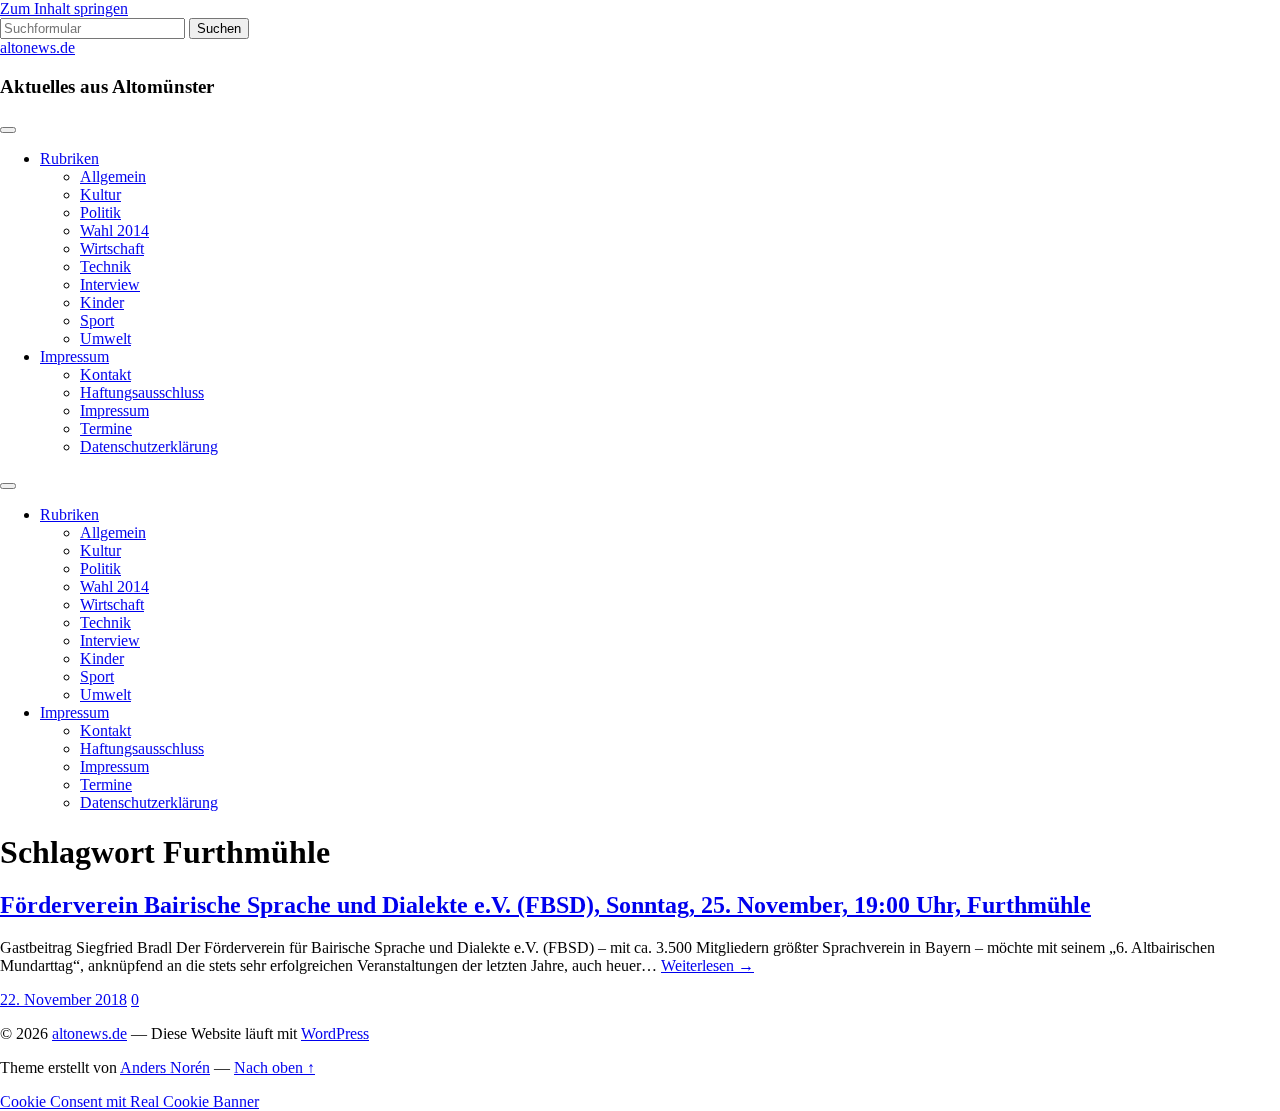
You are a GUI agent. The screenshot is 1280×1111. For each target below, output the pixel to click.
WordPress (335, 1033)
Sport (97, 320)
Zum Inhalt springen (64, 8)
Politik (100, 212)
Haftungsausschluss (142, 392)
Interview (110, 284)
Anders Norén (165, 1067)
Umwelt (105, 338)
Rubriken (69, 158)
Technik (105, 266)
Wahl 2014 (114, 230)
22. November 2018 (63, 999)
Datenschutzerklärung (149, 446)
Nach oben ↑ (274, 1067)
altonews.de (37, 47)
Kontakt (105, 374)
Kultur (100, 194)
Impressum (74, 356)
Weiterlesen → (707, 965)
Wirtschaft (112, 248)
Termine (106, 428)
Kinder (102, 302)
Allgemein (113, 176)
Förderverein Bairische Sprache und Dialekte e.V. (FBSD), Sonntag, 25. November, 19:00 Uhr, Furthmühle (545, 905)
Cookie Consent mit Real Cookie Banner (129, 1101)
